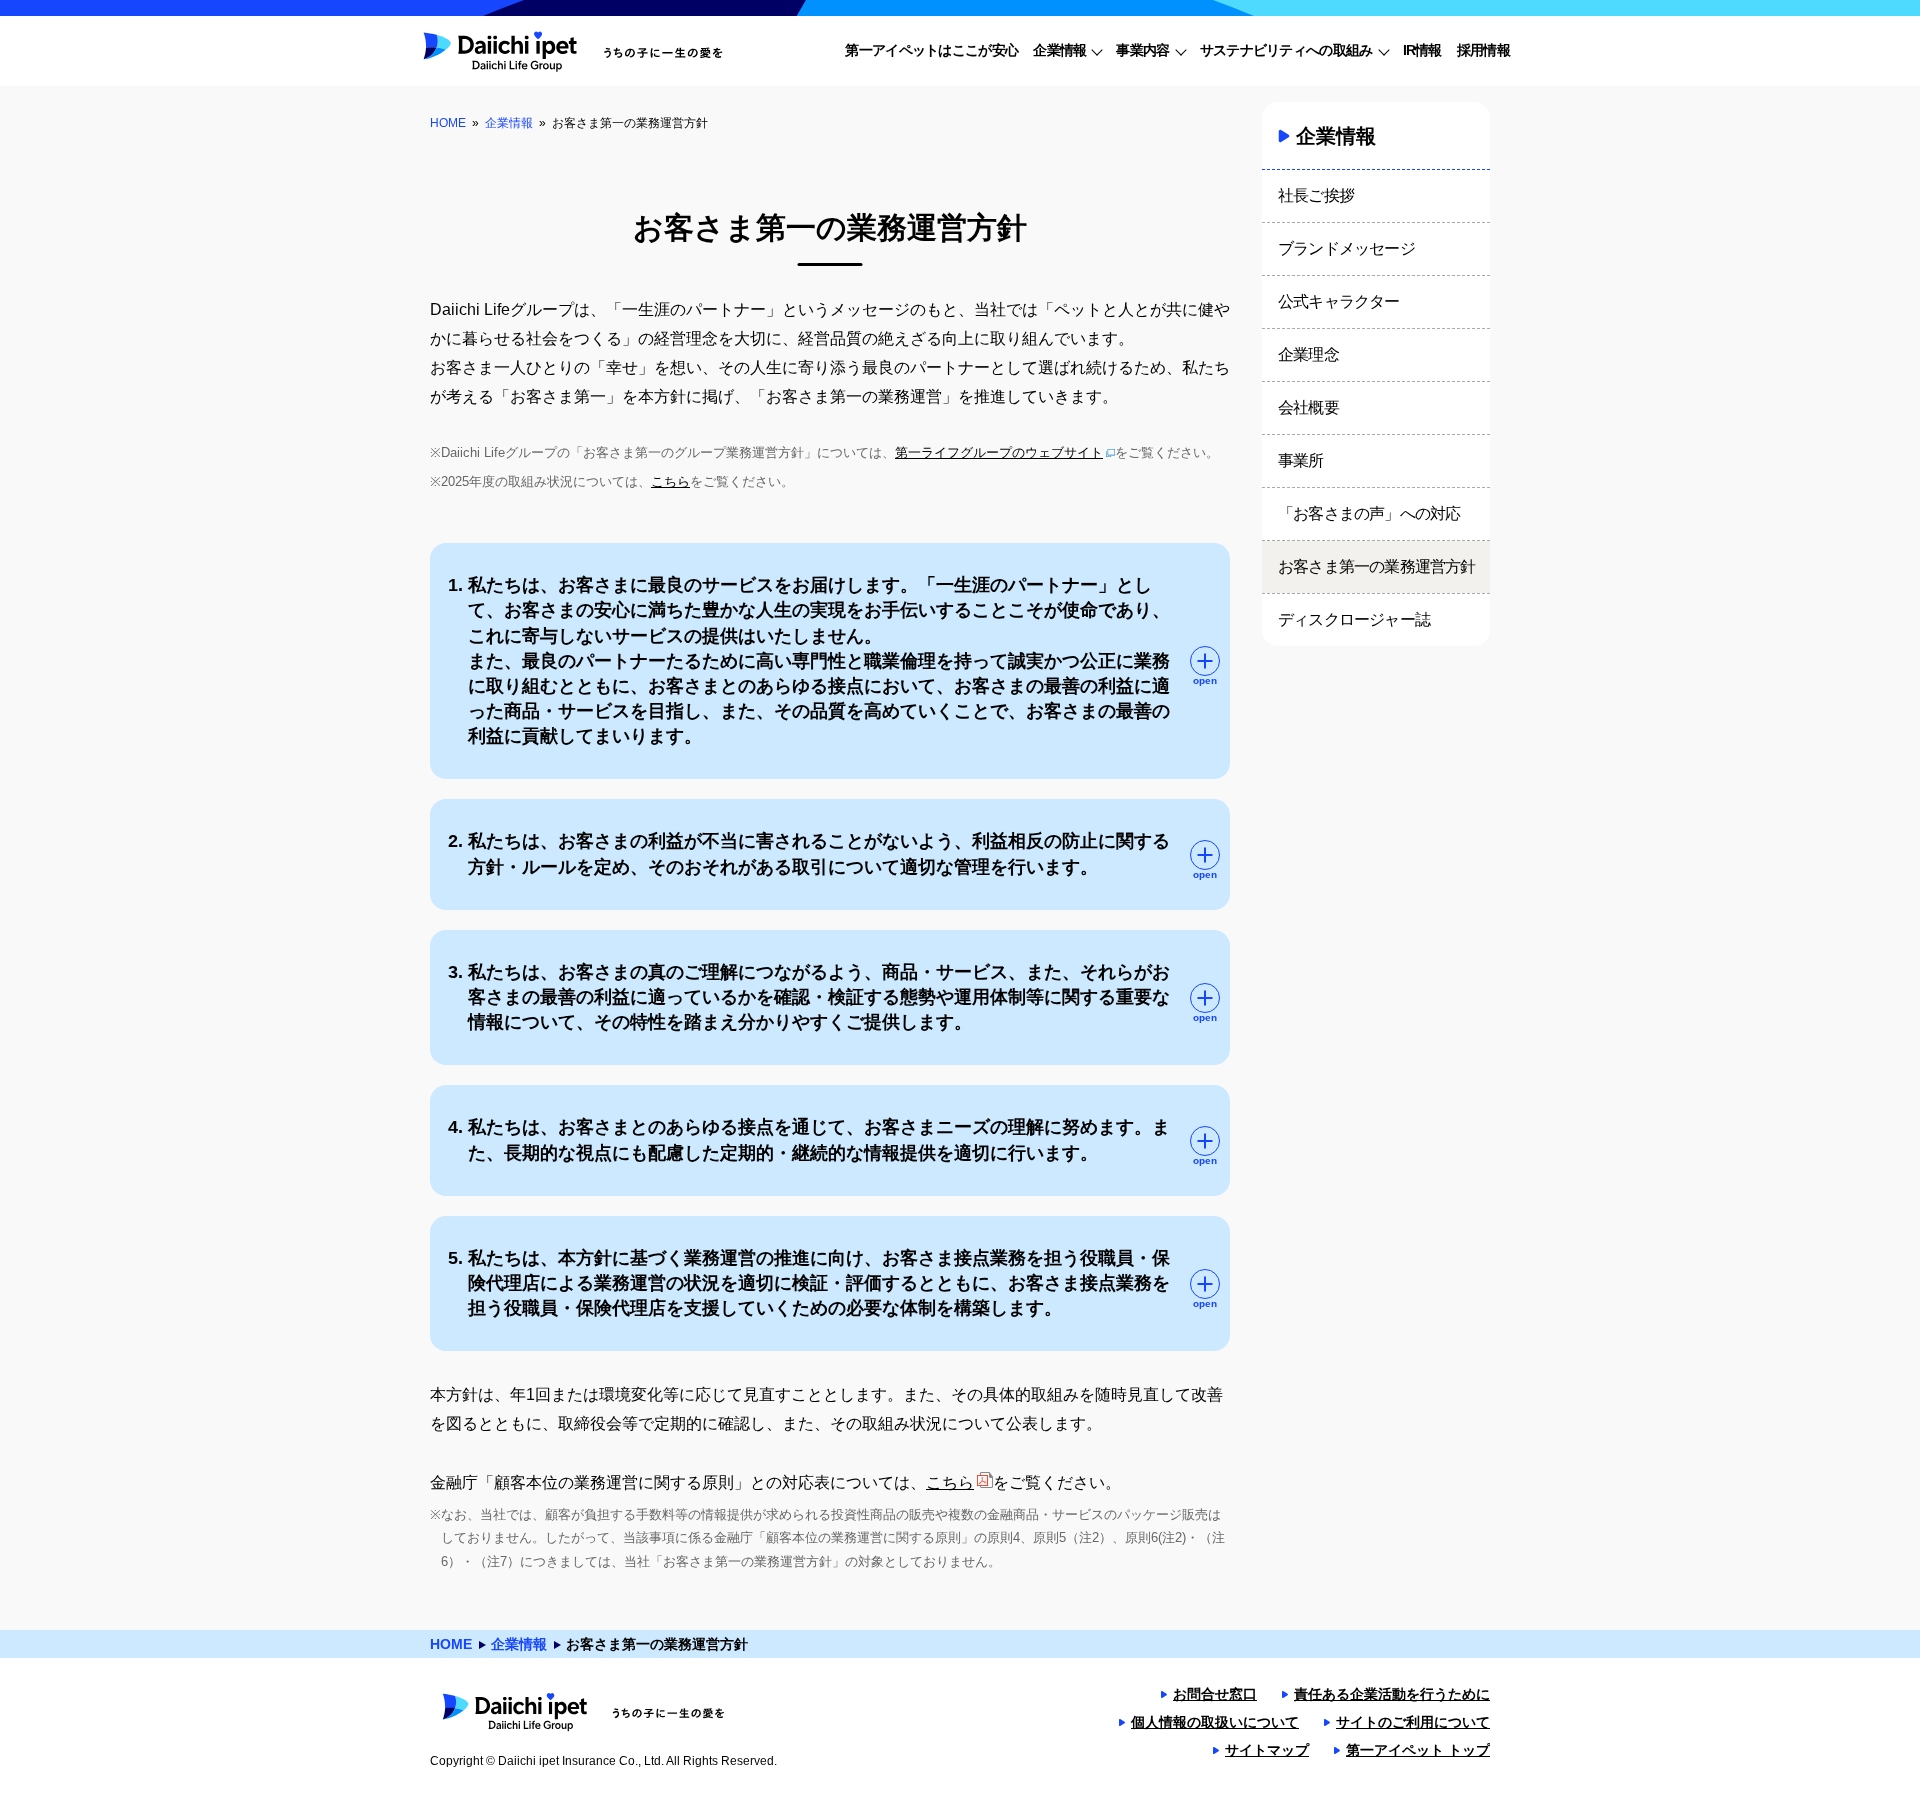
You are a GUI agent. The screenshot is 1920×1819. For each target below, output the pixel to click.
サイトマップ (1267, 1750)
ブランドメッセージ (1346, 248)
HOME (448, 123)
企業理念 (1308, 354)
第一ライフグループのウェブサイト (999, 452)
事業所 (1301, 460)
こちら (670, 481)
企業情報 (509, 123)
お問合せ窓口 (1215, 1694)
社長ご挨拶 (1316, 195)
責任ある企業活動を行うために (1392, 1694)
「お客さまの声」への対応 (1369, 513)
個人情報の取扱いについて (1215, 1722)
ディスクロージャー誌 (1354, 619)
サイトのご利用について (1413, 1722)
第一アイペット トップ (1418, 1750)
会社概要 (1308, 407)
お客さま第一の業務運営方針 (1377, 566)
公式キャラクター (1339, 301)
